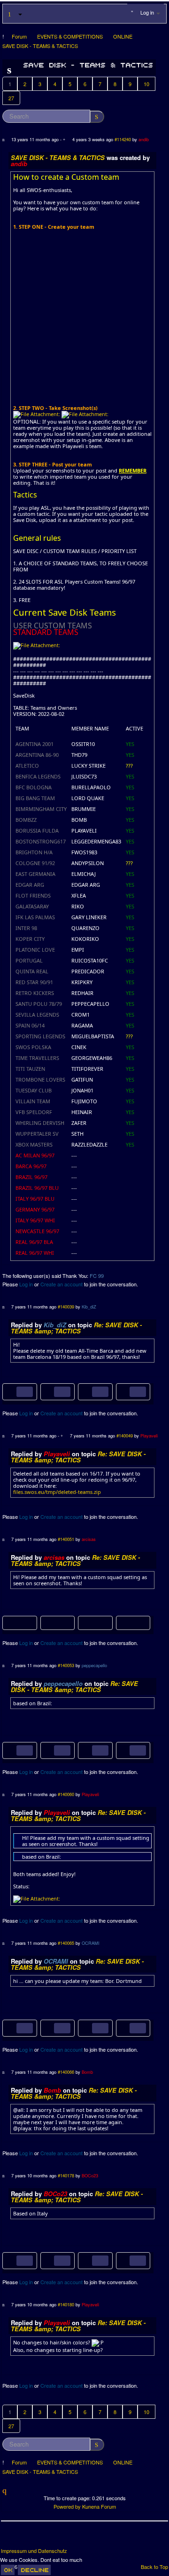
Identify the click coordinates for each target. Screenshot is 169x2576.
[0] (37, 414)
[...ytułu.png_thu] (57, 1623)
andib (144, 139)
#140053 (66, 1665)
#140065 (66, 1943)
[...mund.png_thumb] (48, 2027)
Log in (26, 1284)
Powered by (67, 2506)
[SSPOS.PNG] (11, 1749)
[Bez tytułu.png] (20, 1623)
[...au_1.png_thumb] (48, 2260)
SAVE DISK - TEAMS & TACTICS (58, 157)
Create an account (61, 1284)
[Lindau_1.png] (11, 2260)
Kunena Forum (99, 2506)
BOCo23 (90, 2175)
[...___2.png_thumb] (124, 1391)
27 (11, 98)
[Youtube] (44, 2538)
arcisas (89, 1539)
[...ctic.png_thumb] (124, 2027)
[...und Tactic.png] (86, 2027)
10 (146, 84)
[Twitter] (26, 2538)
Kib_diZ (89, 1307)
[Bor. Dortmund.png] (11, 2027)
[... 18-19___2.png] (86, 1391)
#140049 (125, 1436)
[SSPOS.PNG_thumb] (48, 1749)
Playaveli (149, 1436)
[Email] (61, 2538)
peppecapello (94, 1665)
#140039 (66, 1307)
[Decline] (34, 2570)
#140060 (66, 1794)
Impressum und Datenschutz (34, 2551)
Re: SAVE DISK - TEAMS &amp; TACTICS (76, 1328)
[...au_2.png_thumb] (124, 2260)
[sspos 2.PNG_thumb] (124, 1749)
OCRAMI (91, 1943)
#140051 (66, 1539)
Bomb (87, 2072)
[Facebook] (9, 2538)
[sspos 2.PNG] (86, 1749)
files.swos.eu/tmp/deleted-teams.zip (57, 1492)
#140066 (66, 2072)
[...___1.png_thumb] (48, 1391)
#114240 (123, 139)
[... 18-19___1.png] (11, 1391)
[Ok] (8, 2570)
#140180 (66, 2304)
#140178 (66, 2175)
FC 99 (97, 1276)
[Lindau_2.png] (86, 2260)
